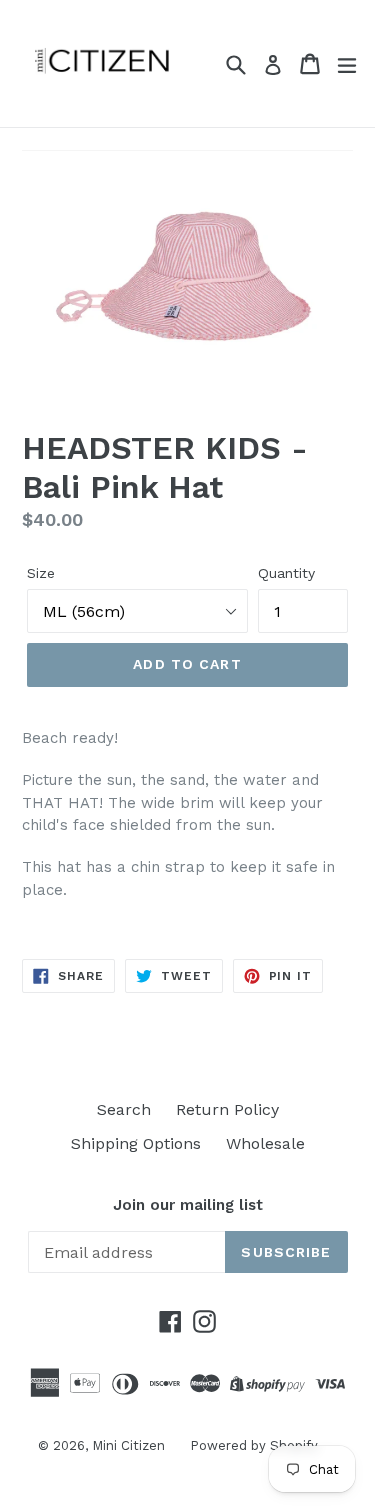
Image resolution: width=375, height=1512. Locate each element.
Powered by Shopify (254, 1445)
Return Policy (227, 1109)
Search (124, 1109)
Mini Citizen (128, 1445)
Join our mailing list (188, 1205)
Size (41, 573)
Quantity (286, 573)
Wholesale (265, 1143)
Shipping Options (136, 1143)
